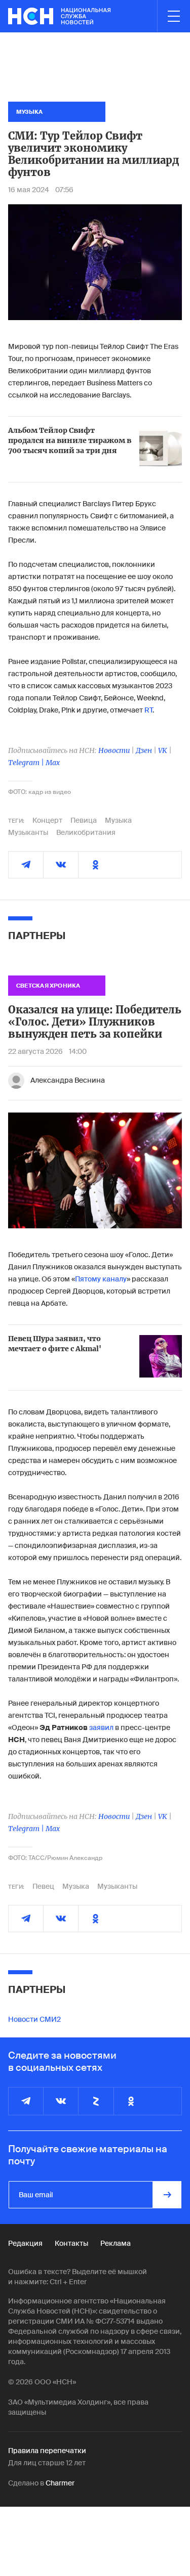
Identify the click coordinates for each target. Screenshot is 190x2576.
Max (53, 763)
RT (148, 710)
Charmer (60, 2483)
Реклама (116, 2243)
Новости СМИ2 (34, 2019)
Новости (114, 750)
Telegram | (27, 763)
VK (163, 750)
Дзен (144, 750)
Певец (43, 1886)
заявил (101, 1727)
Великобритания (86, 832)
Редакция (25, 2243)
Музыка (118, 820)
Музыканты (28, 832)
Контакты (71, 2243)
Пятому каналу (101, 1279)
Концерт (47, 820)
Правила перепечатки (47, 2451)
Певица (84, 820)
